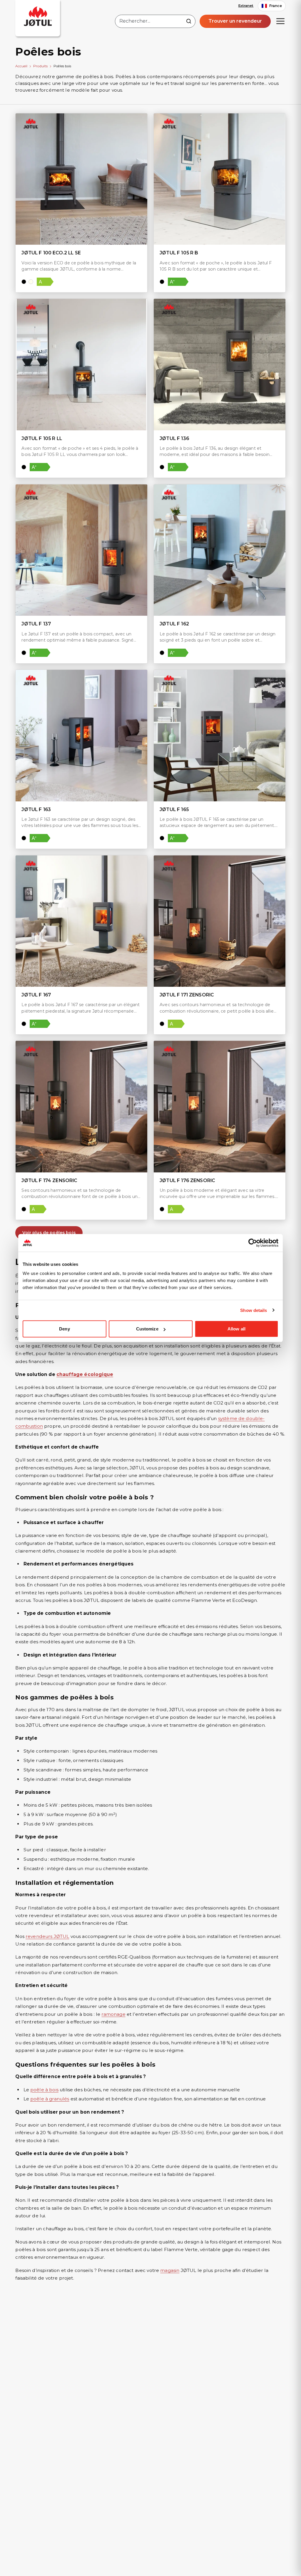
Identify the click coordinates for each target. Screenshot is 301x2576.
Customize (147, 1329)
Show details (254, 1310)
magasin (170, 2270)
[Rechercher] (189, 21)
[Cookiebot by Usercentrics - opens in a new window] (253, 1243)
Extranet (246, 6)
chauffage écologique (85, 1374)
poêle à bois (44, 2090)
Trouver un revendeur (235, 21)
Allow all (236, 1329)
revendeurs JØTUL (47, 1936)
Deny (64, 1329)
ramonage (113, 2014)
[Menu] (280, 21)
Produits (40, 66)
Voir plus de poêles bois (49, 1233)
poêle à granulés (50, 2099)
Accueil (21, 66)
